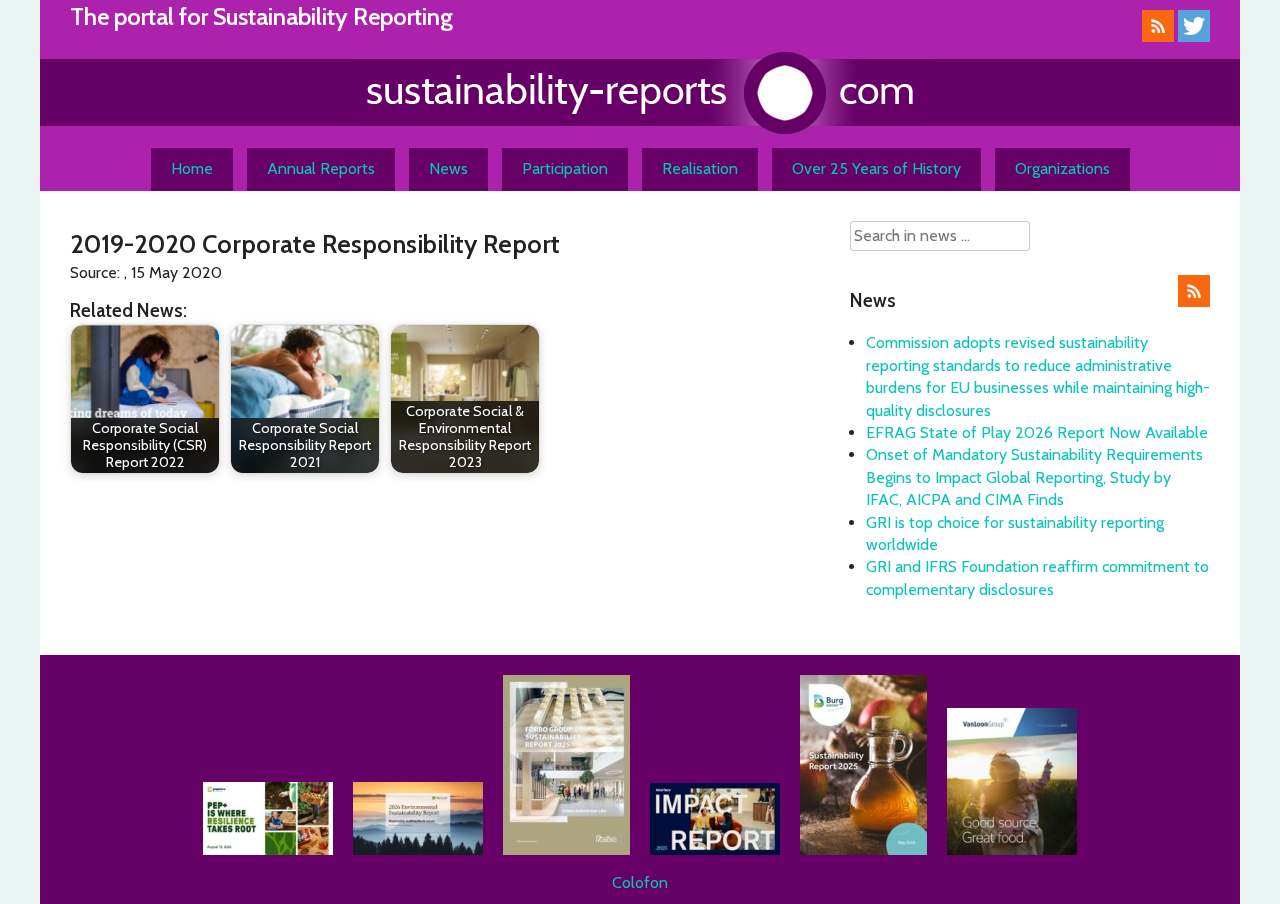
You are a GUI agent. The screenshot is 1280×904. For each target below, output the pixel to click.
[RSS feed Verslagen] (1158, 36)
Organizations (1062, 168)
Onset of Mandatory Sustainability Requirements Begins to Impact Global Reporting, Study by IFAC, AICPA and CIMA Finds (1034, 477)
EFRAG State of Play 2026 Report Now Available (1037, 432)
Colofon (640, 882)
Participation (565, 168)
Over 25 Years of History (876, 168)
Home (192, 168)
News (448, 168)
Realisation (700, 168)
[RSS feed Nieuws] (1194, 301)
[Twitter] (1194, 36)
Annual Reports (321, 168)
